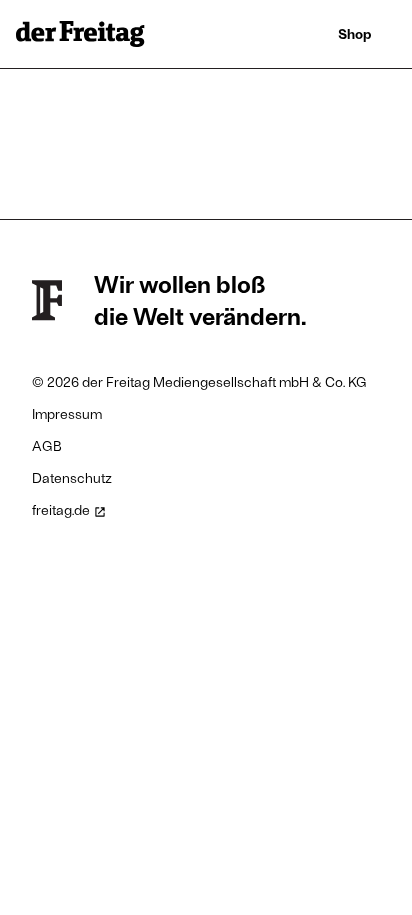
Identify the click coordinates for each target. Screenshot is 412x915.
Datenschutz (72, 477)
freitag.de (61, 509)
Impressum (67, 413)
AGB (47, 445)
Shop (355, 33)
